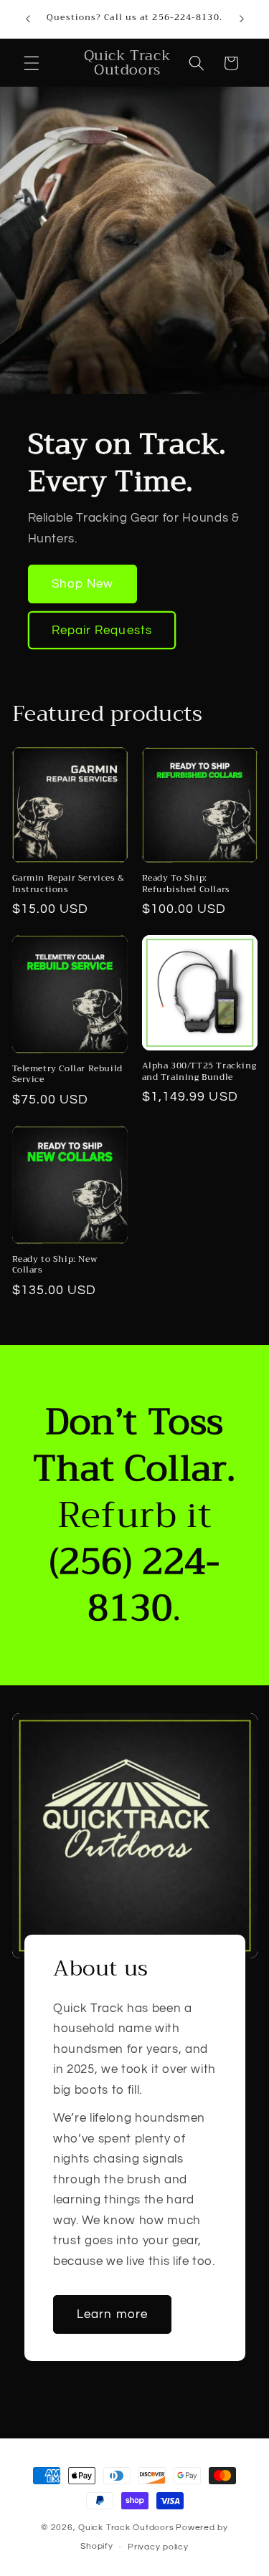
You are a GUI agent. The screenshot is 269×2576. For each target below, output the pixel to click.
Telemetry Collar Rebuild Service (67, 1074)
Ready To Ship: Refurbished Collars (186, 884)
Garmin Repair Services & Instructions (69, 884)
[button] (32, 63)
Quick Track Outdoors (126, 2528)
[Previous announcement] (28, 19)
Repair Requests (102, 629)
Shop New (83, 584)
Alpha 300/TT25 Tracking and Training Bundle (199, 1072)
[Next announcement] (242, 19)
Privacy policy (158, 2547)
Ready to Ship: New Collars (55, 1265)
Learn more (112, 2314)
